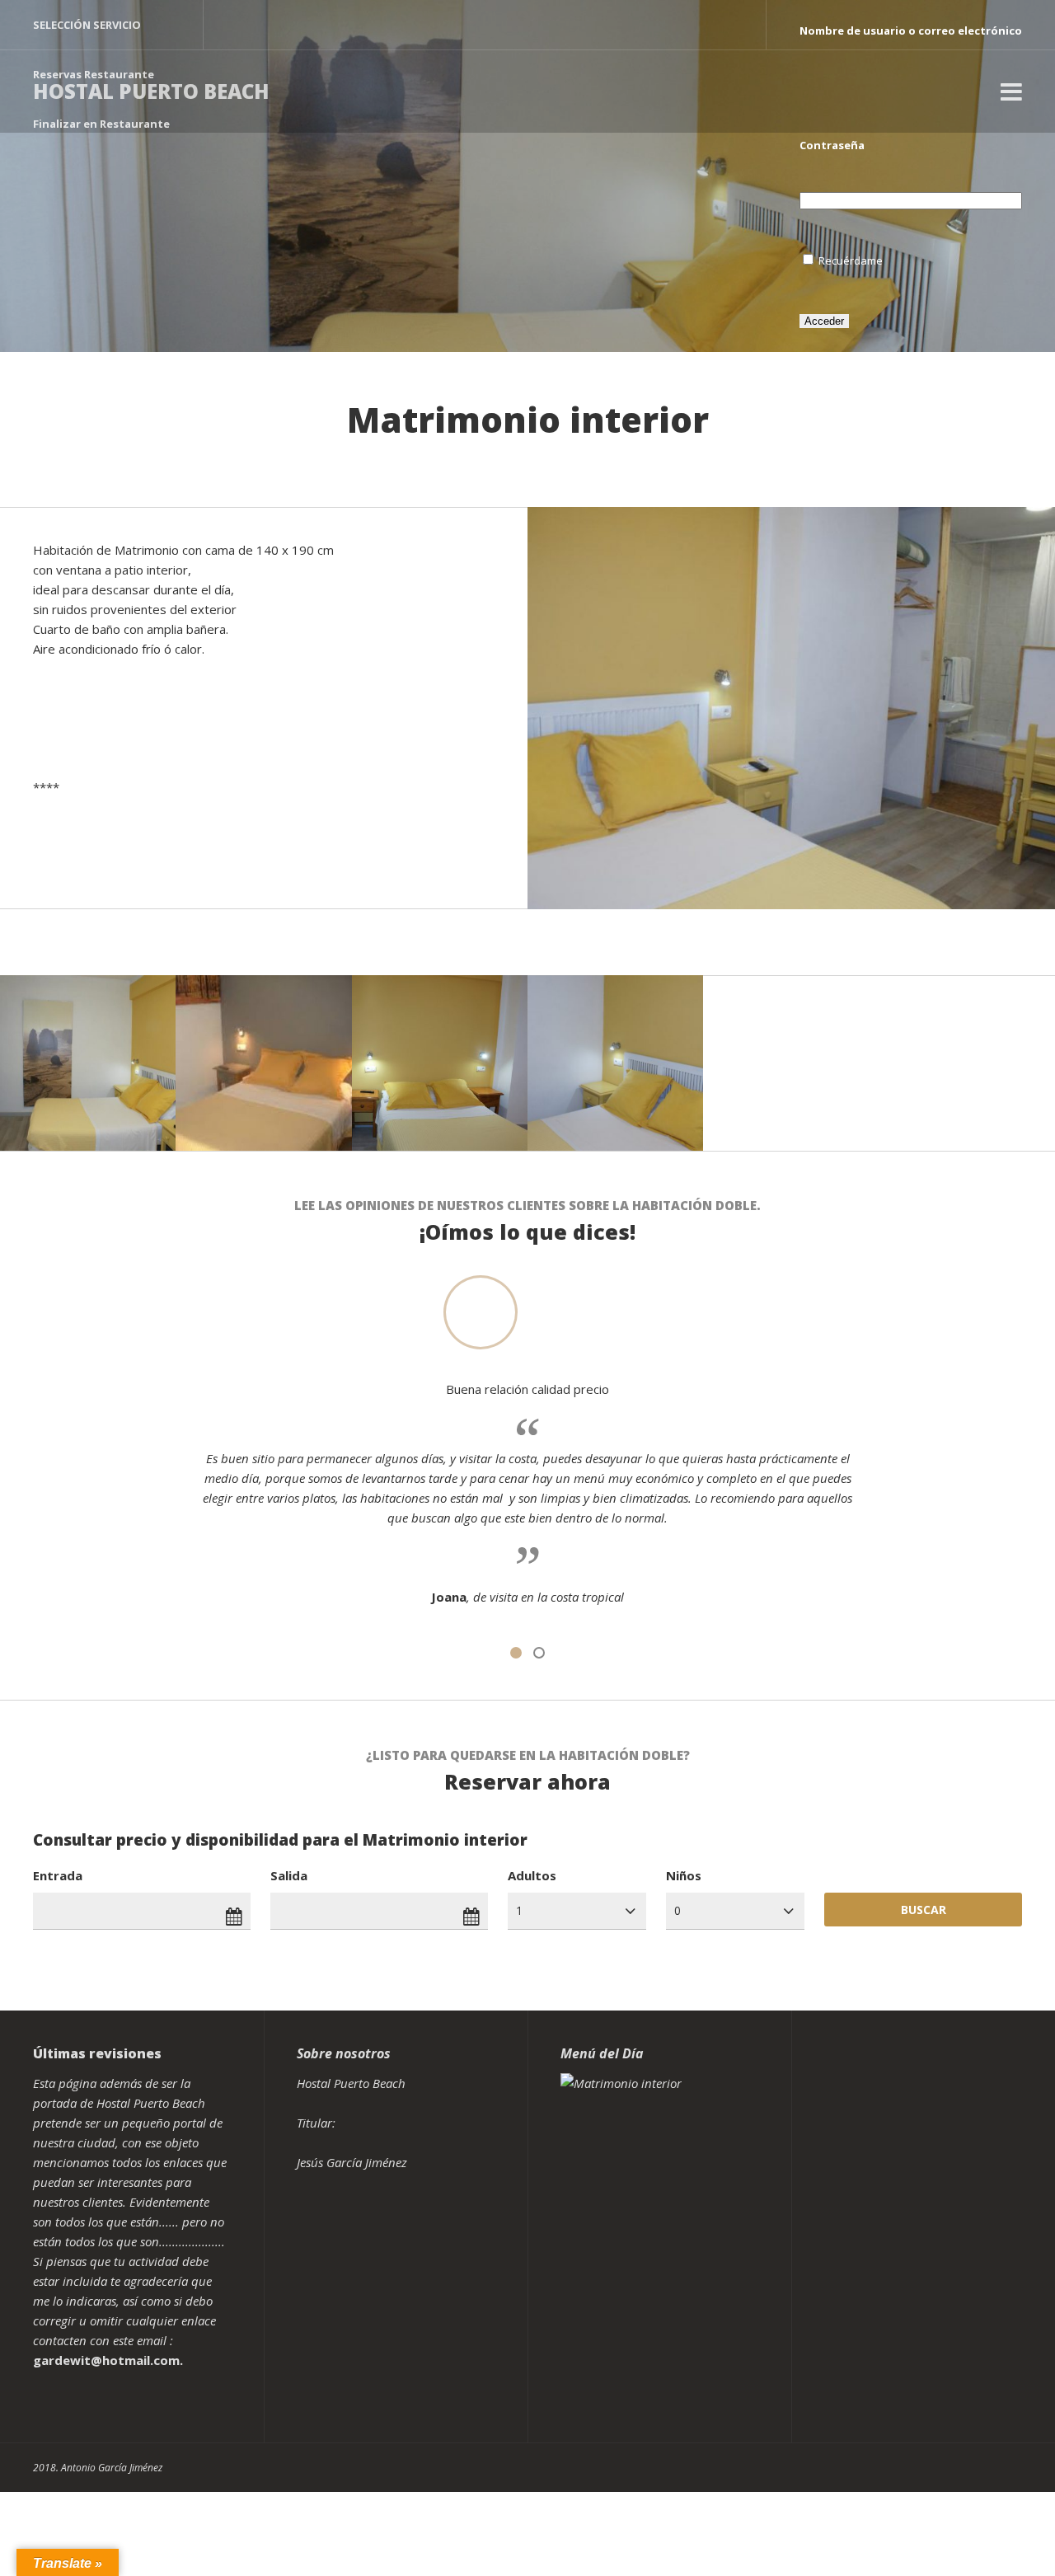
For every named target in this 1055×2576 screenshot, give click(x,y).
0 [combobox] (678, 1910)
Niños (684, 1875)
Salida (289, 1875)
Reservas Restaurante (94, 74)
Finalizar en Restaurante (101, 124)
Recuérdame (851, 260)
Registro (823, 381)
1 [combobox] (519, 1910)
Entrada (58, 1875)
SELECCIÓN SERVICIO (87, 25)
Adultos (532, 1875)
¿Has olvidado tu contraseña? (882, 430)
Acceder (824, 321)
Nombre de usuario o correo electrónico (911, 30)
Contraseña (832, 145)
